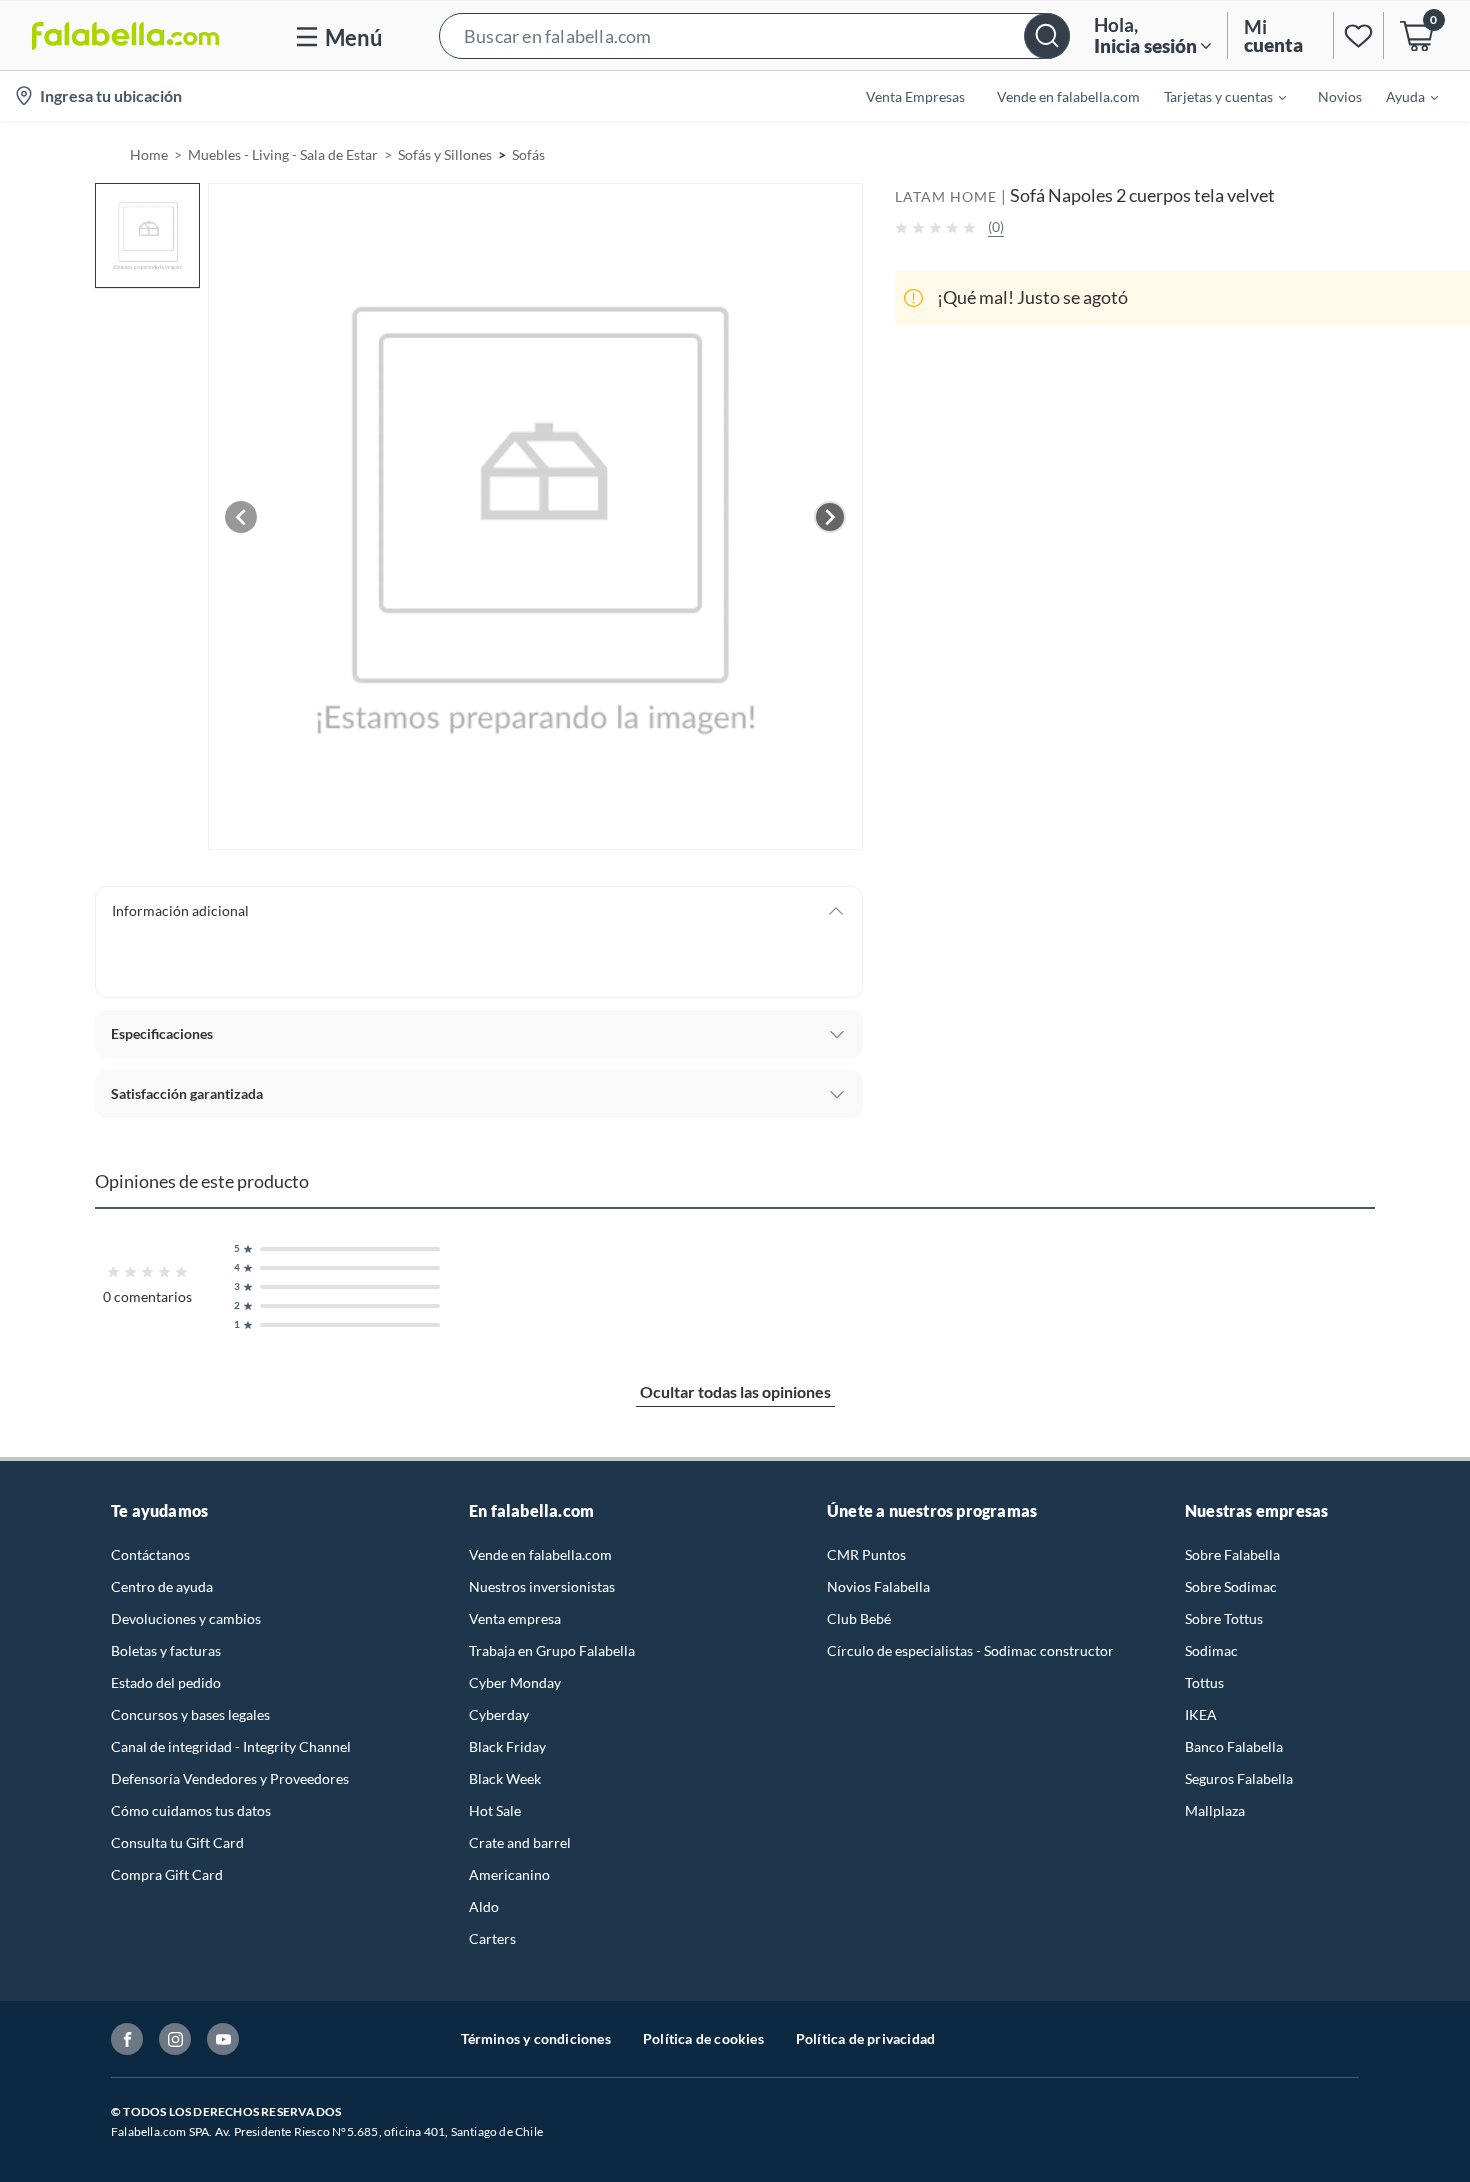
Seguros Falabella (1239, 1778)
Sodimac (1211, 1650)
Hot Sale (495, 1810)
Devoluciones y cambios (186, 1618)
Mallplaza (1215, 1810)
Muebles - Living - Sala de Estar (283, 154)
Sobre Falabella (1232, 1554)
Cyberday (499, 1714)
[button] (754, 35)
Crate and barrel (520, 1842)
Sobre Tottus (1224, 1618)
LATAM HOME (946, 196)
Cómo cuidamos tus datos (191, 1810)
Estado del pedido (166, 1682)
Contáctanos (150, 1554)
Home (149, 154)
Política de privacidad (865, 2038)
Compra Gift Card (167, 1874)
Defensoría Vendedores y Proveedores (230, 1778)
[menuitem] (1213, 96)
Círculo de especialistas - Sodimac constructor (970, 1650)
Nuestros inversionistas (542, 1586)
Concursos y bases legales (190, 1714)
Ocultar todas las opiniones (735, 1391)
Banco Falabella (1234, 1746)
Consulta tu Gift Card (177, 1842)
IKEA (1201, 1714)
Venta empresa (515, 1618)
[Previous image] (241, 517)
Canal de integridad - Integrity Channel (231, 1746)
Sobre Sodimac (1231, 1586)
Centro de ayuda (162, 1586)
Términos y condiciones (536, 2038)
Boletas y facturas (166, 1650)
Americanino (509, 1874)
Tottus (1204, 1682)
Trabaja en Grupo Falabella (552, 1650)
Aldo (484, 1906)
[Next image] (830, 517)
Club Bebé (859, 1618)
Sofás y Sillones (445, 154)
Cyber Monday (515, 1682)
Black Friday (507, 1746)
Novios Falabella (878, 1586)
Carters (492, 1938)
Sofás (528, 154)
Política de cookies (703, 2038)
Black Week (505, 1778)
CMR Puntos (866, 1554)
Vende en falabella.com (540, 1554)
